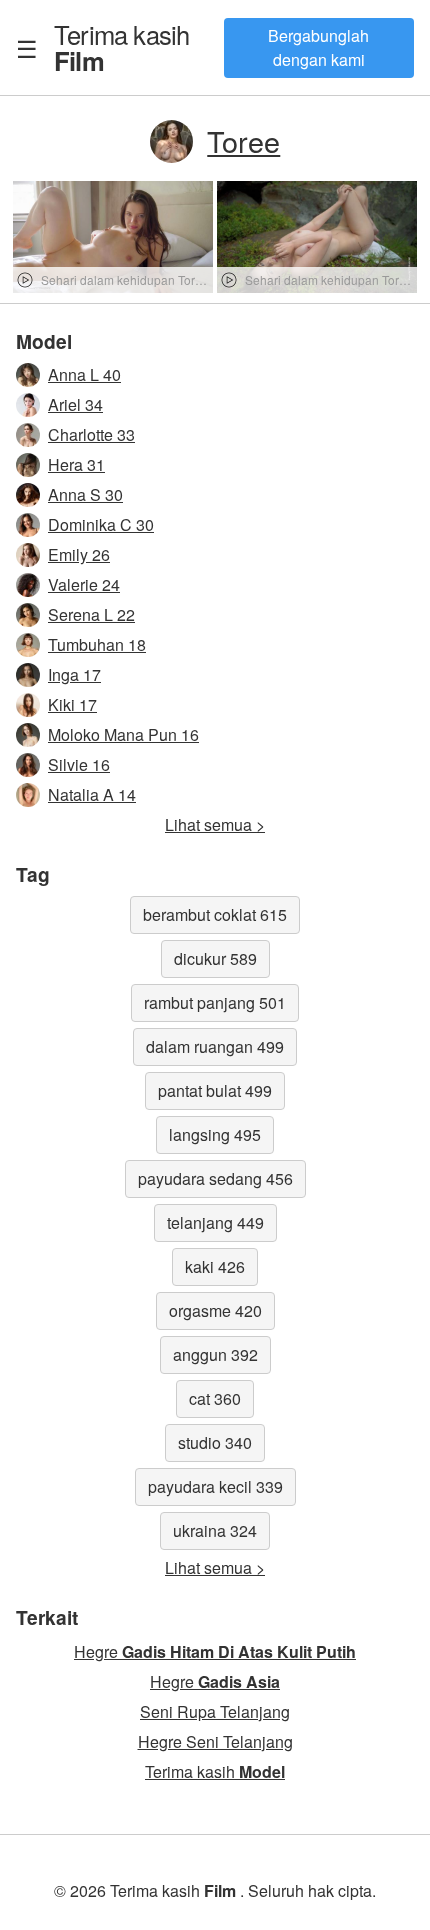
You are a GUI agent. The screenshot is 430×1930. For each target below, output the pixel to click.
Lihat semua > (215, 824)
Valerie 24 (84, 584)
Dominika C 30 (101, 524)
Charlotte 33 (91, 434)
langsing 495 (215, 1134)
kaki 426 (215, 1266)
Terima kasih (121, 47)
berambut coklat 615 (215, 914)
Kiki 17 (72, 704)
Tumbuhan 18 (97, 644)
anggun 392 (215, 1354)
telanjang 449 (215, 1222)
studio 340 (215, 1442)
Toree (243, 140)
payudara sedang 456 (215, 1178)
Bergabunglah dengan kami (318, 47)
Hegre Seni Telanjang (215, 1741)
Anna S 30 (85, 494)
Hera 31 (76, 464)
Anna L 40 (84, 374)
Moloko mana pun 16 (123, 734)
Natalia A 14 (92, 794)
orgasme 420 (215, 1310)
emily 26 (79, 554)
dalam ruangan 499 (215, 1046)
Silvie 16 (79, 764)
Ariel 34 (75, 404)
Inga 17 (74, 674)
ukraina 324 (215, 1530)
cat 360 (215, 1398)
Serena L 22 (91, 614)
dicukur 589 (215, 958)
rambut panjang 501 (215, 1002)
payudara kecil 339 (215, 1486)
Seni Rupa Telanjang (215, 1711)
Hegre (215, 1651)
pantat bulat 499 (215, 1090)
